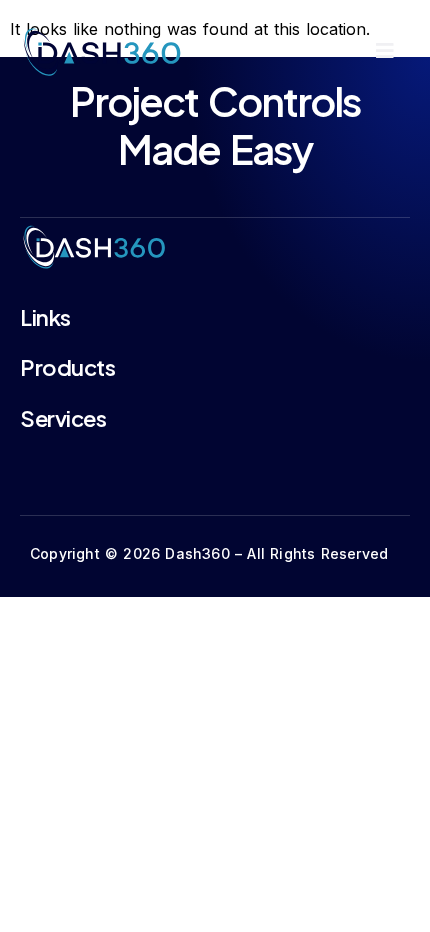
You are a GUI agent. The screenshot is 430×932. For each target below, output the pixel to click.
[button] (385, 51)
